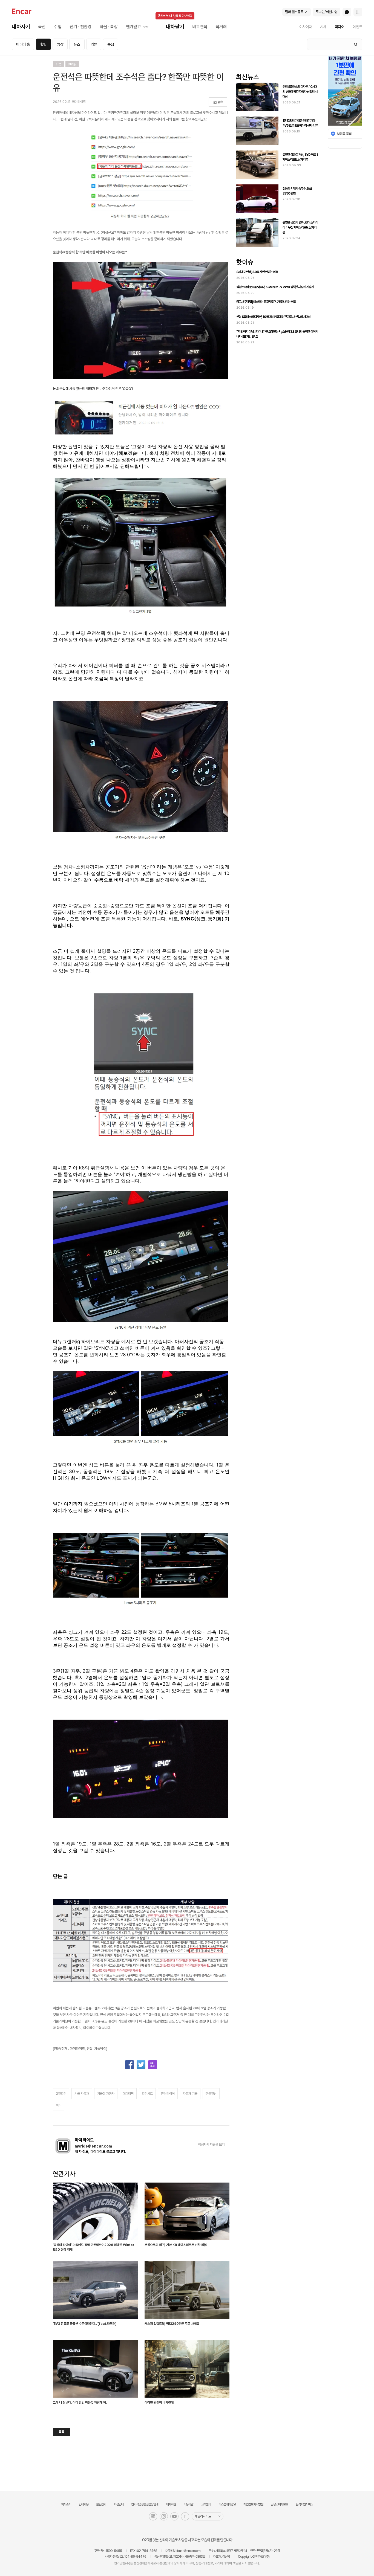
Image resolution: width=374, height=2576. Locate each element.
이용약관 (188, 2504)
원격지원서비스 (304, 2504)
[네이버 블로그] (153, 2516)
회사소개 (66, 2504)
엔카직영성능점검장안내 (145, 2504)
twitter (141, 2065)
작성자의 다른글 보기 (211, 2145)
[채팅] (347, 12)
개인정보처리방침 (253, 2504)
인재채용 (84, 2504)
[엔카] (22, 12)
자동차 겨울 (190, 2094)
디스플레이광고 (227, 2504)
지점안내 (119, 2504)
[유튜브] (174, 2516)
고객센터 (206, 2504)
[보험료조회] (345, 134)
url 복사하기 (153, 2065)
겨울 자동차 (82, 2094)
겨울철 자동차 (106, 2094)
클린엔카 (101, 2504)
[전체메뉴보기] (358, 12)
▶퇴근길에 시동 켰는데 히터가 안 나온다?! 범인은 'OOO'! (93, 389)
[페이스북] (185, 2516)
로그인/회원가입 (327, 12)
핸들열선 (211, 2094)
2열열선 (61, 2094)
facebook (130, 2065)
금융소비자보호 (279, 2504)
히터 (59, 2105)
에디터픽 (128, 2094)
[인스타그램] (164, 2516)
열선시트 (147, 2094)
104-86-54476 (135, 2557)
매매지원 (171, 2504)
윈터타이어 (168, 2094)
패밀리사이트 (203, 2516)
